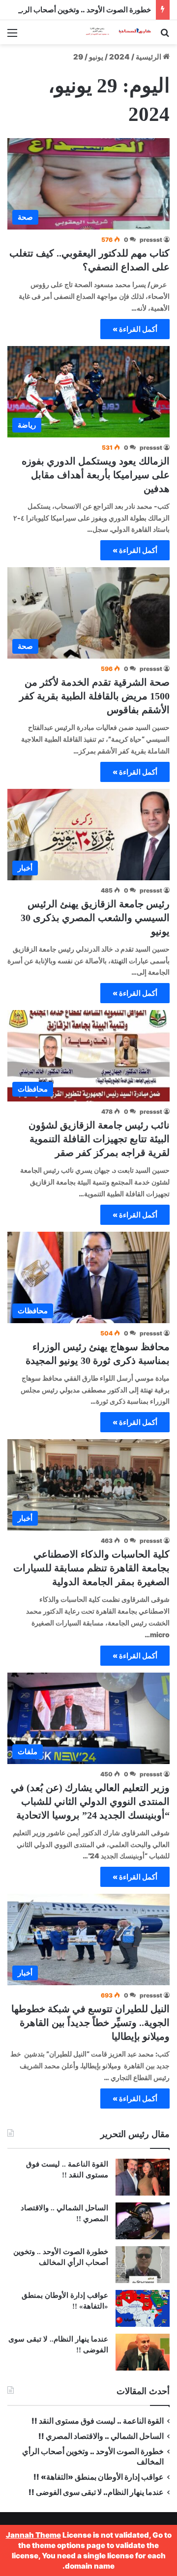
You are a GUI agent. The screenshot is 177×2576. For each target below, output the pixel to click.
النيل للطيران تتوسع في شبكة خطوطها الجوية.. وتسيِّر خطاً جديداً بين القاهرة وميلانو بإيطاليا (90, 2023)
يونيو (96, 57)
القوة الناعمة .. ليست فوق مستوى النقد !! (98, 2421)
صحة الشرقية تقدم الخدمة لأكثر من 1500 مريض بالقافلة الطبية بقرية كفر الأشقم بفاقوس (94, 696)
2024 (119, 57)
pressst (151, 240)
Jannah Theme (33, 2535)
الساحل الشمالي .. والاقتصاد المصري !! (101, 2436)
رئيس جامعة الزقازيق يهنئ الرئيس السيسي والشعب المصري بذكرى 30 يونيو (95, 918)
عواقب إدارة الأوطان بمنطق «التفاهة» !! (98, 2477)
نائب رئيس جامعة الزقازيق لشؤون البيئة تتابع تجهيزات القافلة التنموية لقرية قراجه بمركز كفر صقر (99, 1139)
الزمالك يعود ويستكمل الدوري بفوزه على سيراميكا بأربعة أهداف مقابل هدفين (96, 475)
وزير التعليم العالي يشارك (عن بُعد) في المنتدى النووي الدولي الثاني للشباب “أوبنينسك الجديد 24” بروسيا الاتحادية (90, 1801)
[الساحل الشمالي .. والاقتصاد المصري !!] (143, 2221)
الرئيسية (149, 57)
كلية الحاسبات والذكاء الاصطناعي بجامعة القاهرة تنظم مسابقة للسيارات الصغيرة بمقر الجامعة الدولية (91, 1568)
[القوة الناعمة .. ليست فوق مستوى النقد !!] (143, 2177)
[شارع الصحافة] (113, 32)
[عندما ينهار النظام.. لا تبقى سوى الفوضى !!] (143, 2352)
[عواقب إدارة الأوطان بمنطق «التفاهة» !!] (143, 2308)
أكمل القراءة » (135, 329)
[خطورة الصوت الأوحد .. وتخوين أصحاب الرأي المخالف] (143, 2265)
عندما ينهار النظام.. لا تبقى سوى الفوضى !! (96, 2492)
